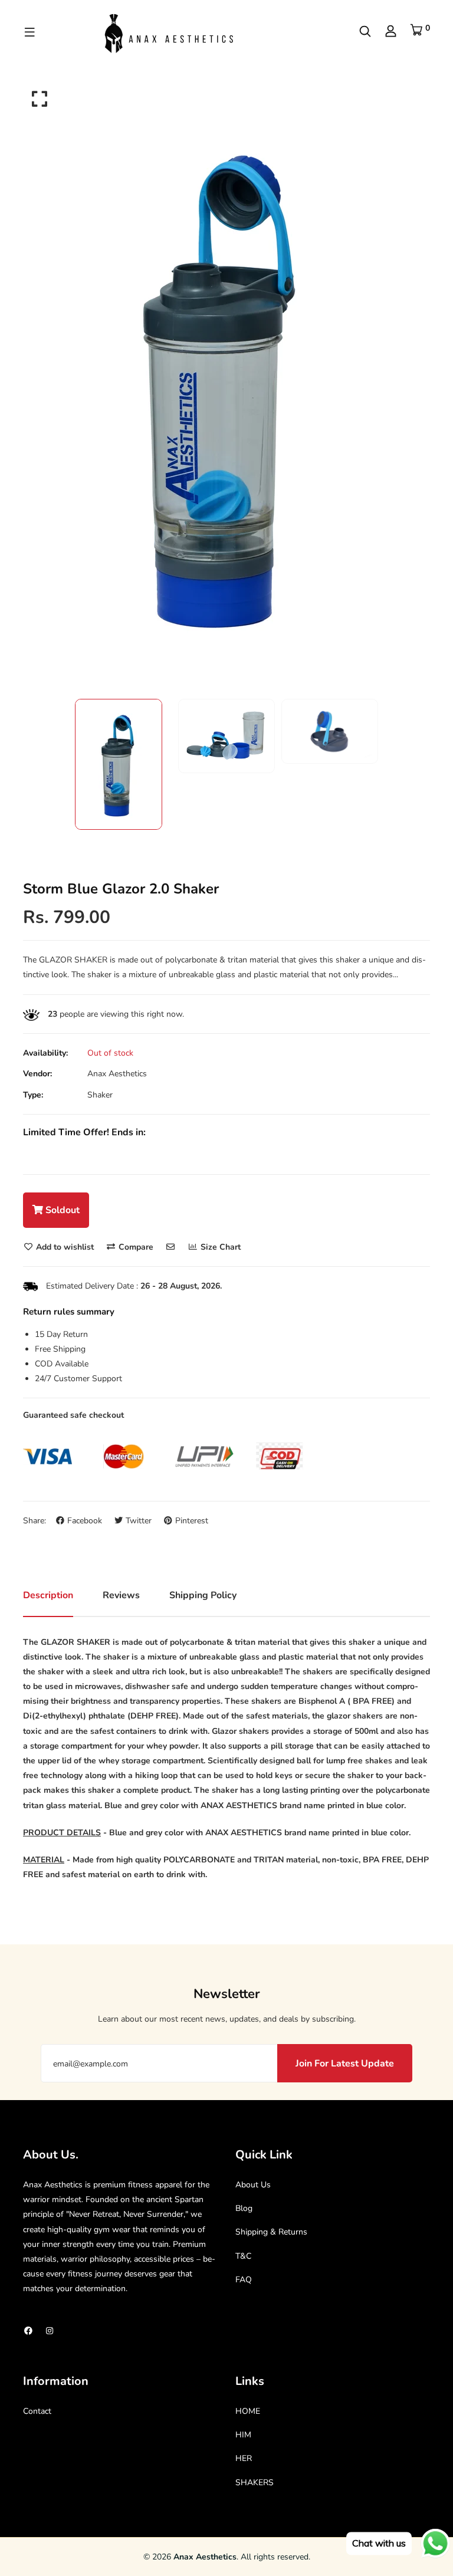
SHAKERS (255, 2483)
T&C (243, 2256)
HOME (248, 2411)
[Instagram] (50, 2331)
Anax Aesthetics (117, 1074)
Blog (244, 2208)
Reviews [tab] (121, 1595)
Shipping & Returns (271, 2232)
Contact (37, 2411)
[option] (226, 385)
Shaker (100, 1095)
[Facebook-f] (28, 2331)
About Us (253, 2185)
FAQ (244, 2280)
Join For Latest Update (345, 2064)
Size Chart (219, 1247)
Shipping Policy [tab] (203, 1595)
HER (244, 2458)
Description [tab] (48, 1595)
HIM (243, 2435)
